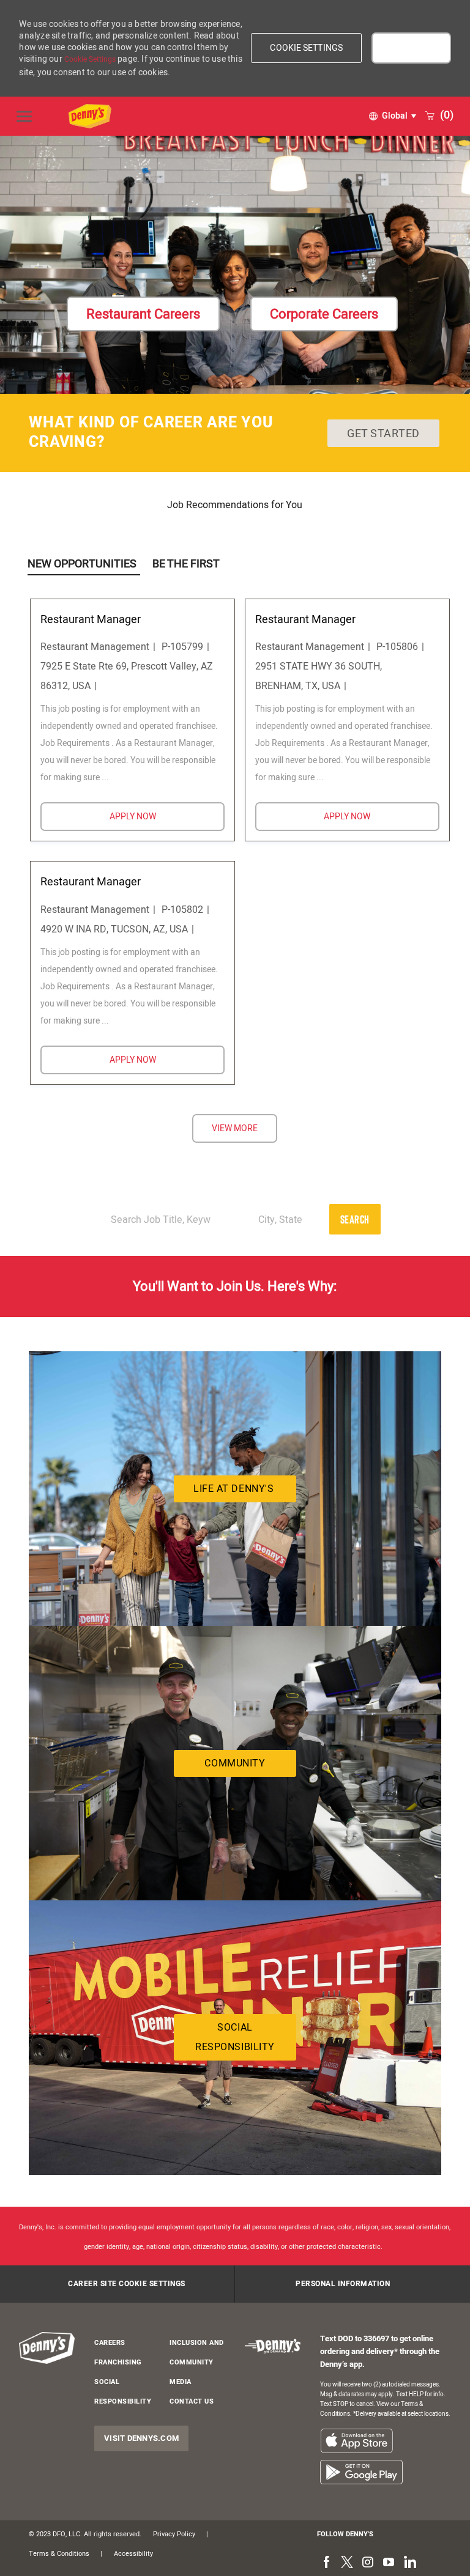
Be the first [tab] (186, 564)
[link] (143, 314)
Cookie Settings (90, 59)
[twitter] (347, 2563)
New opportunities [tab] (82, 564)
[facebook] (326, 2563)
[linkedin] (409, 2563)
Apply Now (167, 816)
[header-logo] (47, 2348)
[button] (306, 48)
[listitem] (356, 2441)
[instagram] (368, 2563)
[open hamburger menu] (24, 116)
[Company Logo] (205, 116)
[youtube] (389, 2563)
